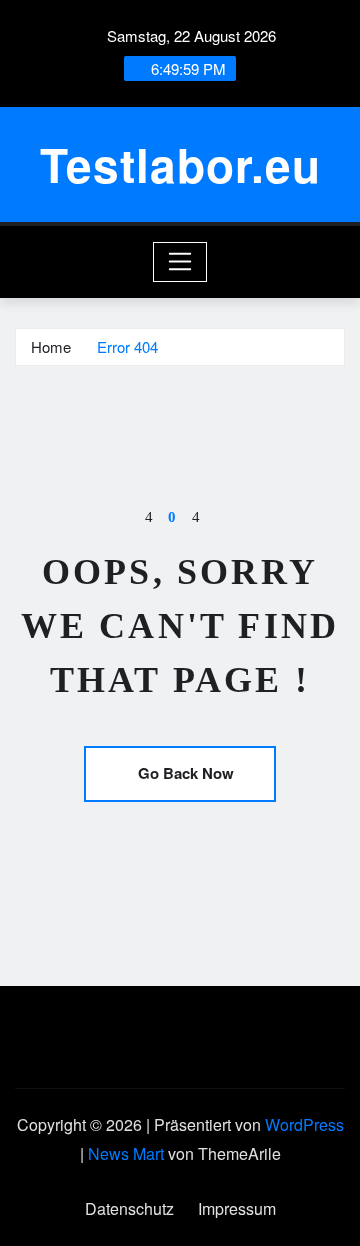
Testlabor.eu (180, 164)
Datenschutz (129, 1208)
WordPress (304, 1124)
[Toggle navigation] (180, 262)
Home (51, 346)
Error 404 (127, 346)
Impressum (237, 1208)
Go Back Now (186, 773)
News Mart (126, 1153)
